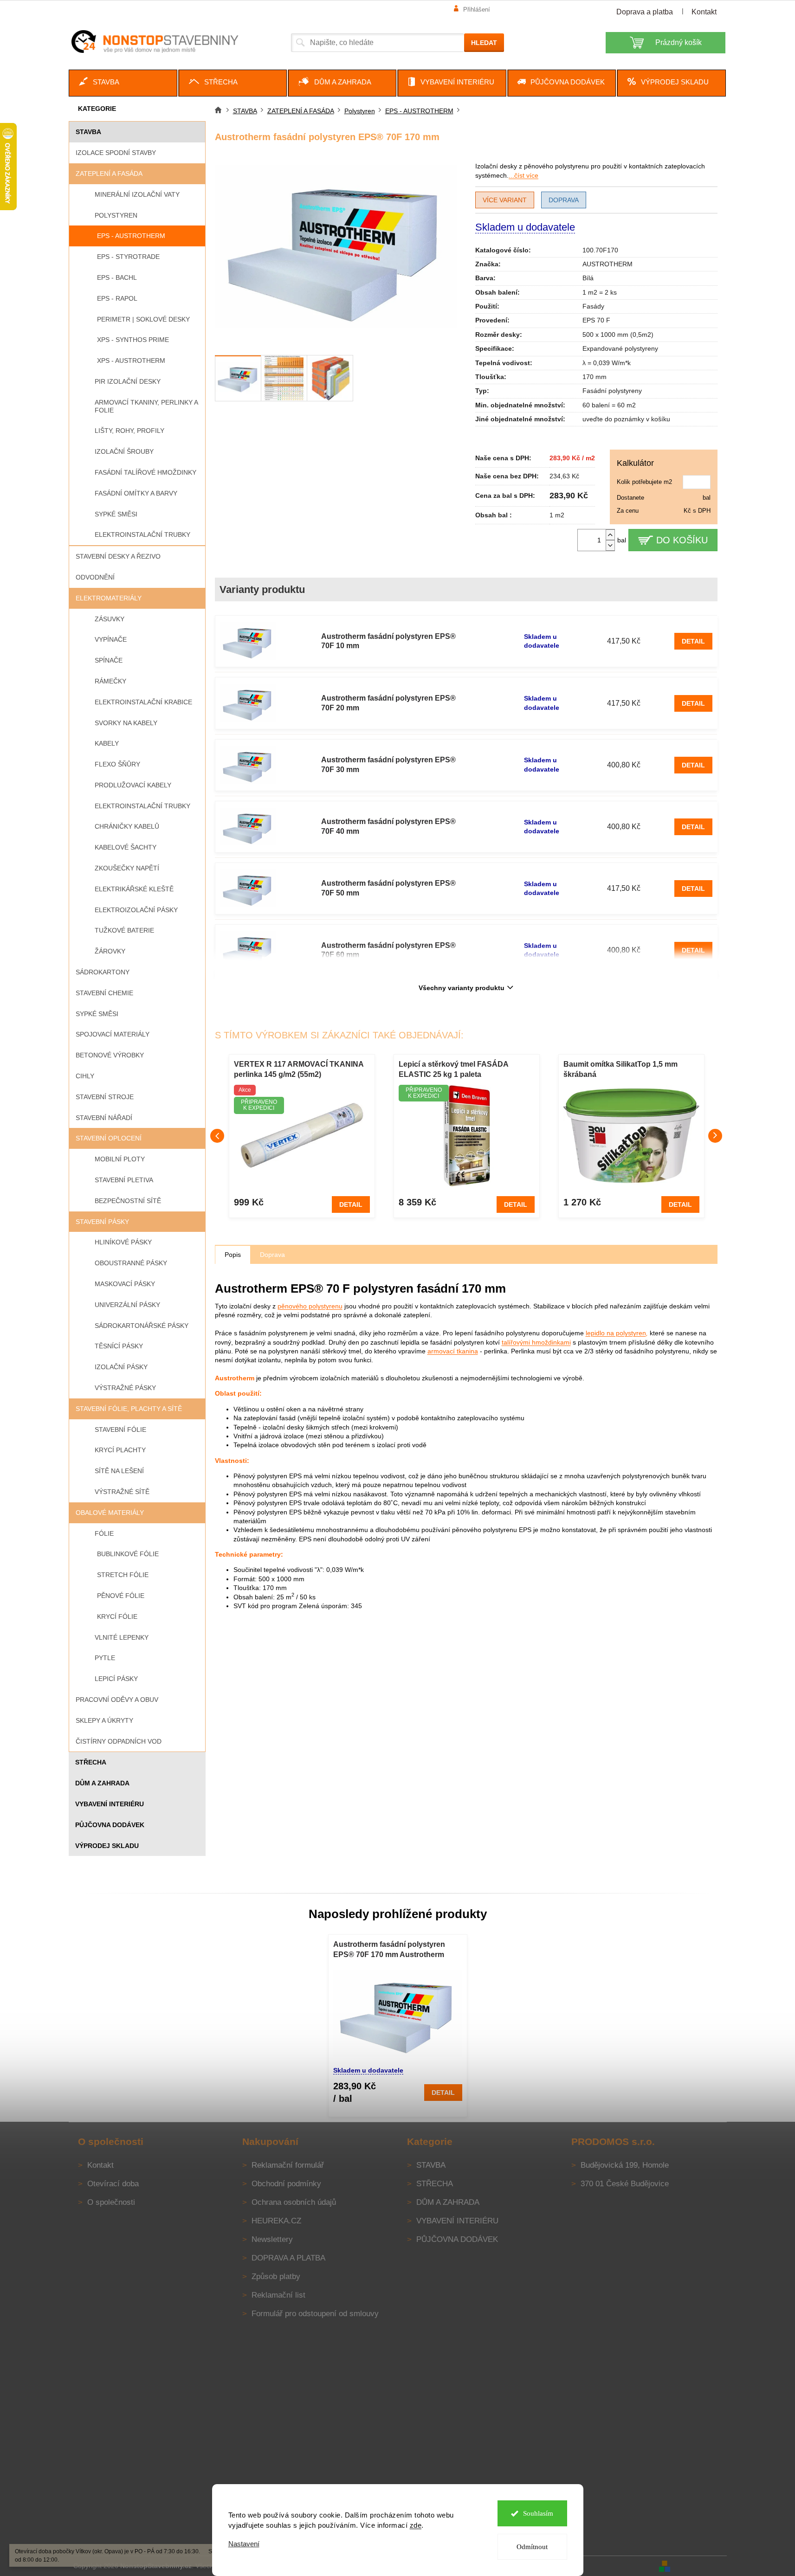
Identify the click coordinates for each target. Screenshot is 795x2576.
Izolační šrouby (124, 451)
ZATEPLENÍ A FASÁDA (109, 174)
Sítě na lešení (119, 1471)
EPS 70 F (596, 320)
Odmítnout (532, 2547)
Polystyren (116, 215)
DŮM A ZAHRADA (102, 1783)
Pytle (105, 1658)
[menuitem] (123, 83)
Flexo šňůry (117, 764)
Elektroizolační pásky (136, 910)
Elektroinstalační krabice (143, 702)
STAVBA (88, 132)
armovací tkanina (453, 1351)
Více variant (505, 200)
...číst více (524, 175)
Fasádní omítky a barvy (136, 493)
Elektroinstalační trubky (142, 535)
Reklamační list (278, 2295)
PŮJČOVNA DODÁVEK (110, 1825)
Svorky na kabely (126, 723)
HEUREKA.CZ (276, 2221)
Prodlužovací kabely (133, 785)
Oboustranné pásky (131, 1263)
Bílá (588, 278)
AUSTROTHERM (608, 264)
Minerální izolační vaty (137, 194)
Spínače (109, 660)
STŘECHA (91, 1762)
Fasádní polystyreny (612, 391)
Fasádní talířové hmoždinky (145, 472)
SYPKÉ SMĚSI (97, 1014)
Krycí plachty (120, 1450)
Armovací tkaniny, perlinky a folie (146, 406)
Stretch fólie (123, 1575)
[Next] (715, 1136)
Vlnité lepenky (122, 1637)
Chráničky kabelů (127, 826)
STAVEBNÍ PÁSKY (102, 1222)
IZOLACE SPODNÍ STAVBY (116, 153)
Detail (693, 641)
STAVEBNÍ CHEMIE (104, 993)
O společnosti (111, 2202)
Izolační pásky (121, 1367)
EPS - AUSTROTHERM (131, 236)
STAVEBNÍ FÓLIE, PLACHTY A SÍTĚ (129, 1409)
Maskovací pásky (125, 1284)
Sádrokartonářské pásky (142, 1326)
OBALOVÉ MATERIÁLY (110, 1513)
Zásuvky (110, 619)
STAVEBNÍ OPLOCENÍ (109, 1138)
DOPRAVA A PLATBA (288, 2258)
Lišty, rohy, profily (129, 431)
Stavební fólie (120, 1430)
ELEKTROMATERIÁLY (109, 598)
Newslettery (272, 2239)
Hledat (484, 43)
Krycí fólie (117, 1616)
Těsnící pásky (119, 1346)
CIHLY (85, 1076)
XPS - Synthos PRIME (133, 340)
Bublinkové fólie (128, 1554)
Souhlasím (538, 2513)
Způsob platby (276, 2277)
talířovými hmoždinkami (536, 1342)
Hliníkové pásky (123, 1242)
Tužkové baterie (124, 930)
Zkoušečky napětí (127, 868)
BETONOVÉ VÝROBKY (110, 1055)
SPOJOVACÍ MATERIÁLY (113, 1034)
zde (416, 2525)
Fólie (104, 1533)
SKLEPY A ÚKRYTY (104, 1720)
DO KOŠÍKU (682, 540)
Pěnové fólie (121, 1596)
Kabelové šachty (126, 847)
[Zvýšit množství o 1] (610, 535)
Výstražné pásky (125, 1388)
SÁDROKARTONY (103, 972)
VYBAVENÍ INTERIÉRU (110, 1804)
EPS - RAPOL (117, 298)
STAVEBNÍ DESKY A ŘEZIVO (118, 556)
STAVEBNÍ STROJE (105, 1097)
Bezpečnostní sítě (128, 1201)
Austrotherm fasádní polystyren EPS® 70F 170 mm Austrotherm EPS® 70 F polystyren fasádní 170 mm (393, 1950)
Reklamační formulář (288, 2165)
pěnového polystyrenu (310, 1306)
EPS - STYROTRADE (128, 257)
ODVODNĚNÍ (95, 577)
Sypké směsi (116, 514)
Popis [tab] (233, 1255)
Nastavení (244, 2544)
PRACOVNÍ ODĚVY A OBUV (117, 1700)
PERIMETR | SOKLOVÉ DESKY (143, 319)
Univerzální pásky (127, 1305)
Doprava (564, 200)
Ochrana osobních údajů (294, 2202)
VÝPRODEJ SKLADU (107, 1846)
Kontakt (704, 12)
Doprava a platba (645, 12)
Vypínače (111, 639)
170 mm (595, 377)
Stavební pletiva (124, 1180)
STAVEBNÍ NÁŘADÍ (104, 1118)
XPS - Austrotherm (131, 361)
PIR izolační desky (128, 381)
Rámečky (110, 681)
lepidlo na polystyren (616, 1333)
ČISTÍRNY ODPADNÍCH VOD (119, 1741)
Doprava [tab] (272, 1255)
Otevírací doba (113, 2184)
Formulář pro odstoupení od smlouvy (315, 2314)
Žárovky (110, 951)
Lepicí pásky (116, 1679)
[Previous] (217, 1136)
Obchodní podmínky (286, 2184)
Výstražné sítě (122, 1492)
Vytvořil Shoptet (699, 2566)
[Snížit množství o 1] (610, 545)
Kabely (107, 743)
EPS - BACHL (117, 277)
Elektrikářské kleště (134, 889)
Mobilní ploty (120, 1159)
